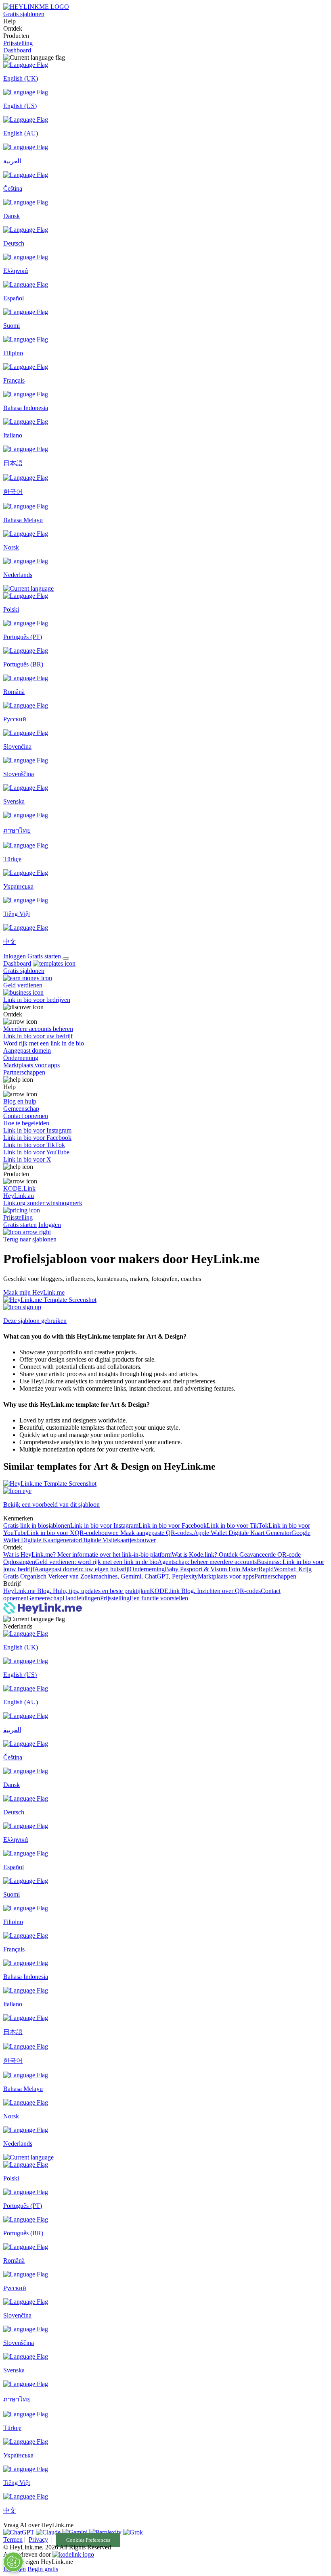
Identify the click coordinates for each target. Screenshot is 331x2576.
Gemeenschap (45, 1598)
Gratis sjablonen (24, 14)
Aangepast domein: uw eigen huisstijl (82, 1569)
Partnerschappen (275, 1576)
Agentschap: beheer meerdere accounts (207, 1562)
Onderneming (147, 1569)
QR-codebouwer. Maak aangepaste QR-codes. (134, 1533)
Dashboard (17, 50)
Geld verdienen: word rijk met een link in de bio (96, 1562)
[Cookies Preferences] (13, 2562)
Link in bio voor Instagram (104, 1525)
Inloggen (15, 956)
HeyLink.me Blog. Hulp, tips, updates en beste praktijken (76, 1591)
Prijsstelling (18, 43)
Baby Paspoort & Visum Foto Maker (212, 1569)
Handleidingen (81, 1598)
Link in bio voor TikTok (238, 1525)
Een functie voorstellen (159, 1598)
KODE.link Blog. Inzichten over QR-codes (205, 1591)
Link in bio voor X (51, 1533)
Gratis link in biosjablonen (37, 1525)
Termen (13, 2540)
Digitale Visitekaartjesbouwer (118, 1540)
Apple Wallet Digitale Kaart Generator (242, 1533)
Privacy (38, 2540)
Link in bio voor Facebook (173, 1525)
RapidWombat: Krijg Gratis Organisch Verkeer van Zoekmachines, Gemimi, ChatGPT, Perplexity (157, 1573)
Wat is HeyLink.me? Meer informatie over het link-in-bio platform (87, 1555)
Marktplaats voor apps (226, 1576)
